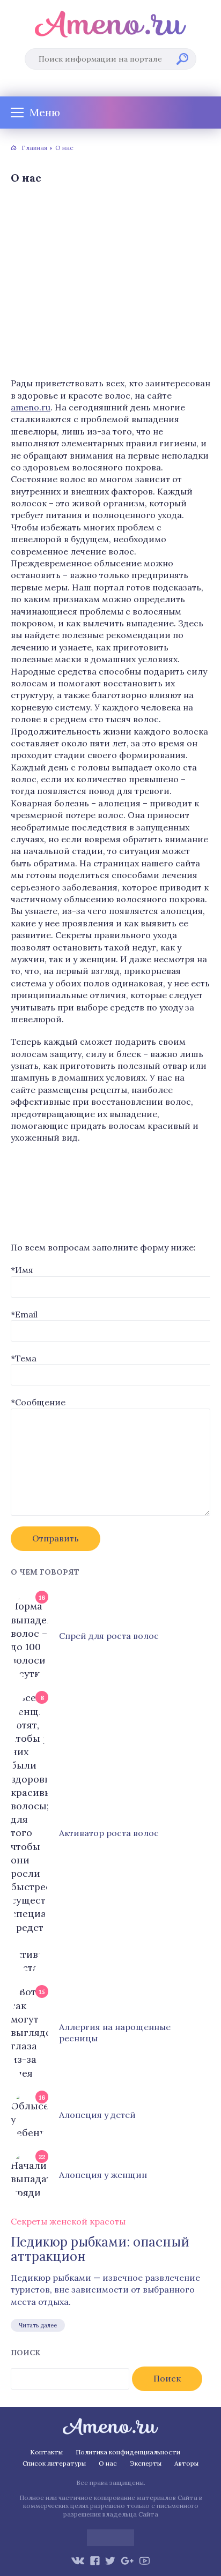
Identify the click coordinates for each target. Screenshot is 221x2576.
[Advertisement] (110, 283)
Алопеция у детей (97, 2115)
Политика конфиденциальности (128, 2452)
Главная (34, 148)
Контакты (46, 2452)
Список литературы (54, 2463)
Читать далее (38, 2325)
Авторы (186, 2463)
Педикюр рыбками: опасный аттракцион (100, 2249)
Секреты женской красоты (68, 2221)
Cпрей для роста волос (109, 1636)
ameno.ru (31, 407)
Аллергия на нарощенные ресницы (115, 2032)
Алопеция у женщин (103, 2175)
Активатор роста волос (109, 1833)
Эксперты (146, 2463)
